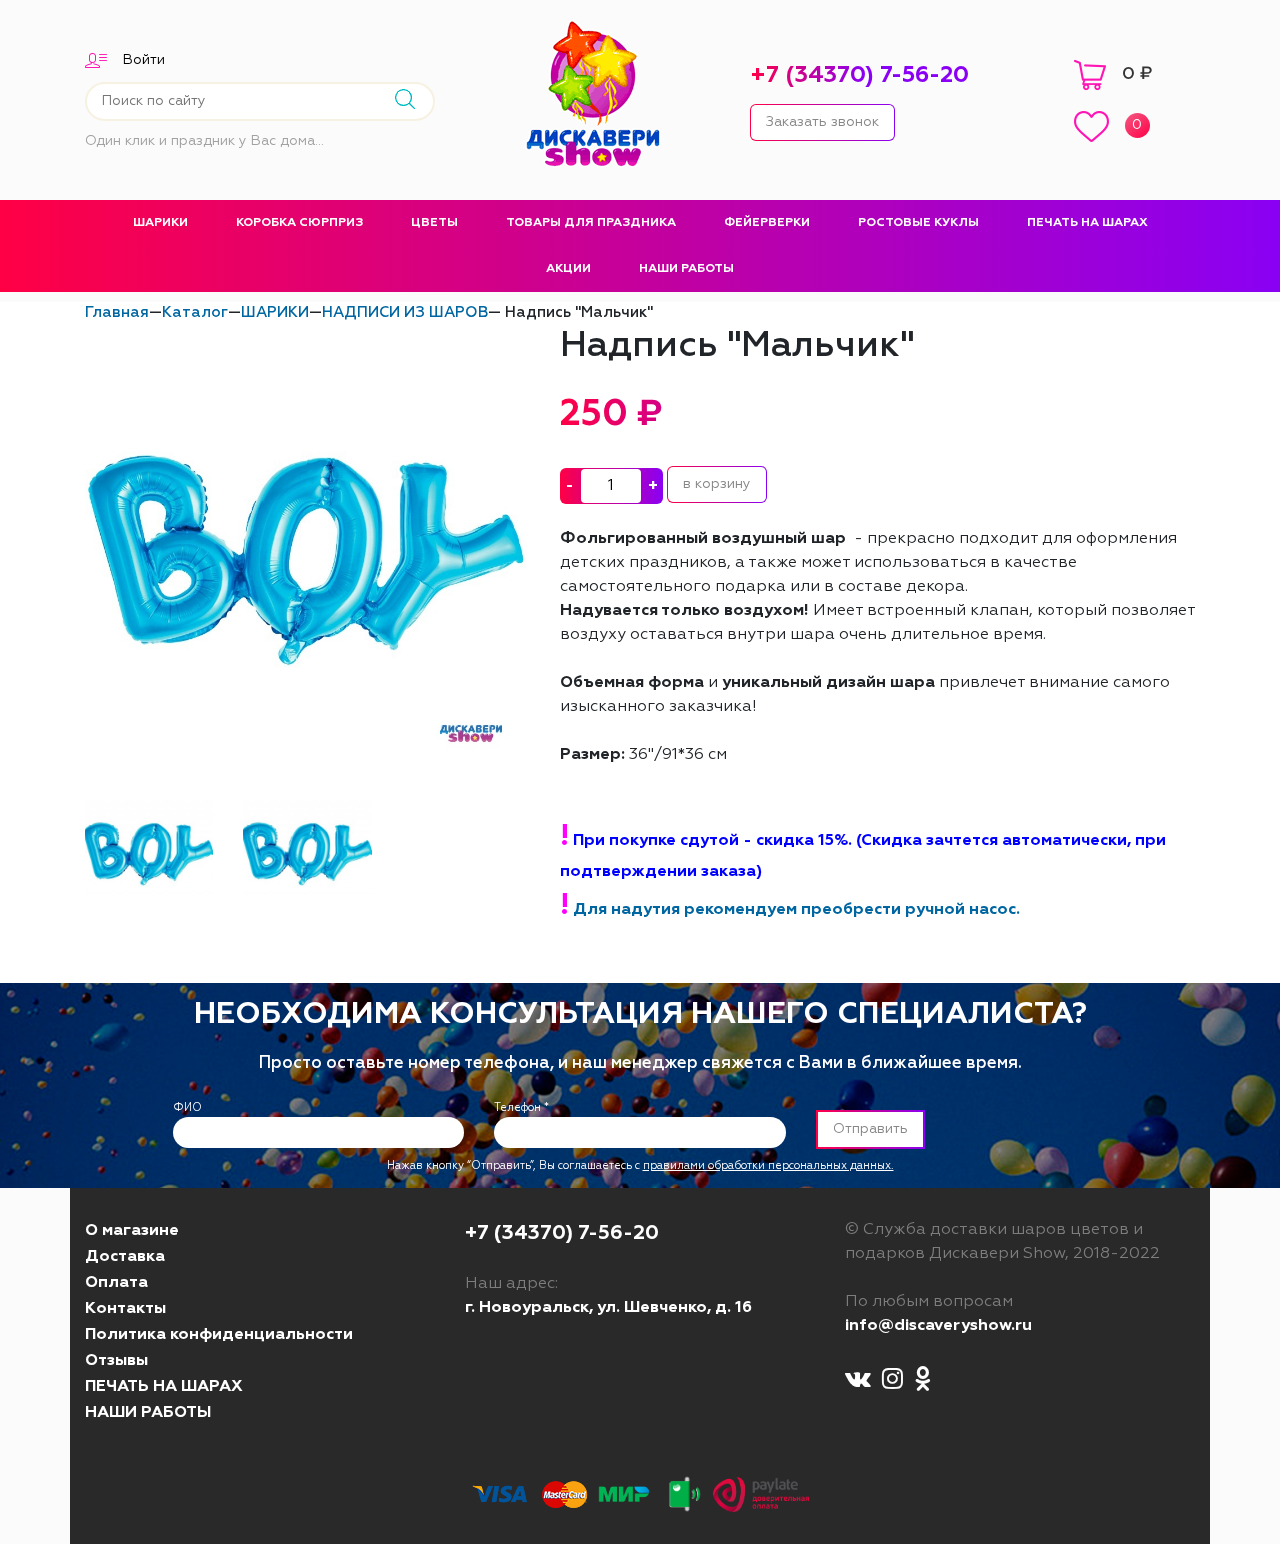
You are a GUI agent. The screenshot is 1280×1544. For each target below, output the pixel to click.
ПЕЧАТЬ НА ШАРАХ (1087, 223)
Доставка (125, 1257)
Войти (144, 60)
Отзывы (116, 1361)
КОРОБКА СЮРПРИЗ (299, 223)
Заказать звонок (822, 122)
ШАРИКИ (160, 223)
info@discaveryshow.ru (938, 1326)
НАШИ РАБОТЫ (686, 269)
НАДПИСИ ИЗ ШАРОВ (405, 312)
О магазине (132, 1231)
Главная (117, 312)
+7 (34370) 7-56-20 (859, 75)
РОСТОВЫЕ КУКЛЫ (918, 223)
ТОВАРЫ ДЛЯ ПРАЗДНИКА (591, 223)
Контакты (125, 1309)
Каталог (195, 312)
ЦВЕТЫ (434, 223)
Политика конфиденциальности (219, 1335)
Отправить (870, 1129)
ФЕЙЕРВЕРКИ (767, 223)
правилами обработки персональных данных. (768, 1165)
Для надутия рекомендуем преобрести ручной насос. (796, 910)
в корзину (717, 484)
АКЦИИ (568, 269)
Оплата (116, 1283)
